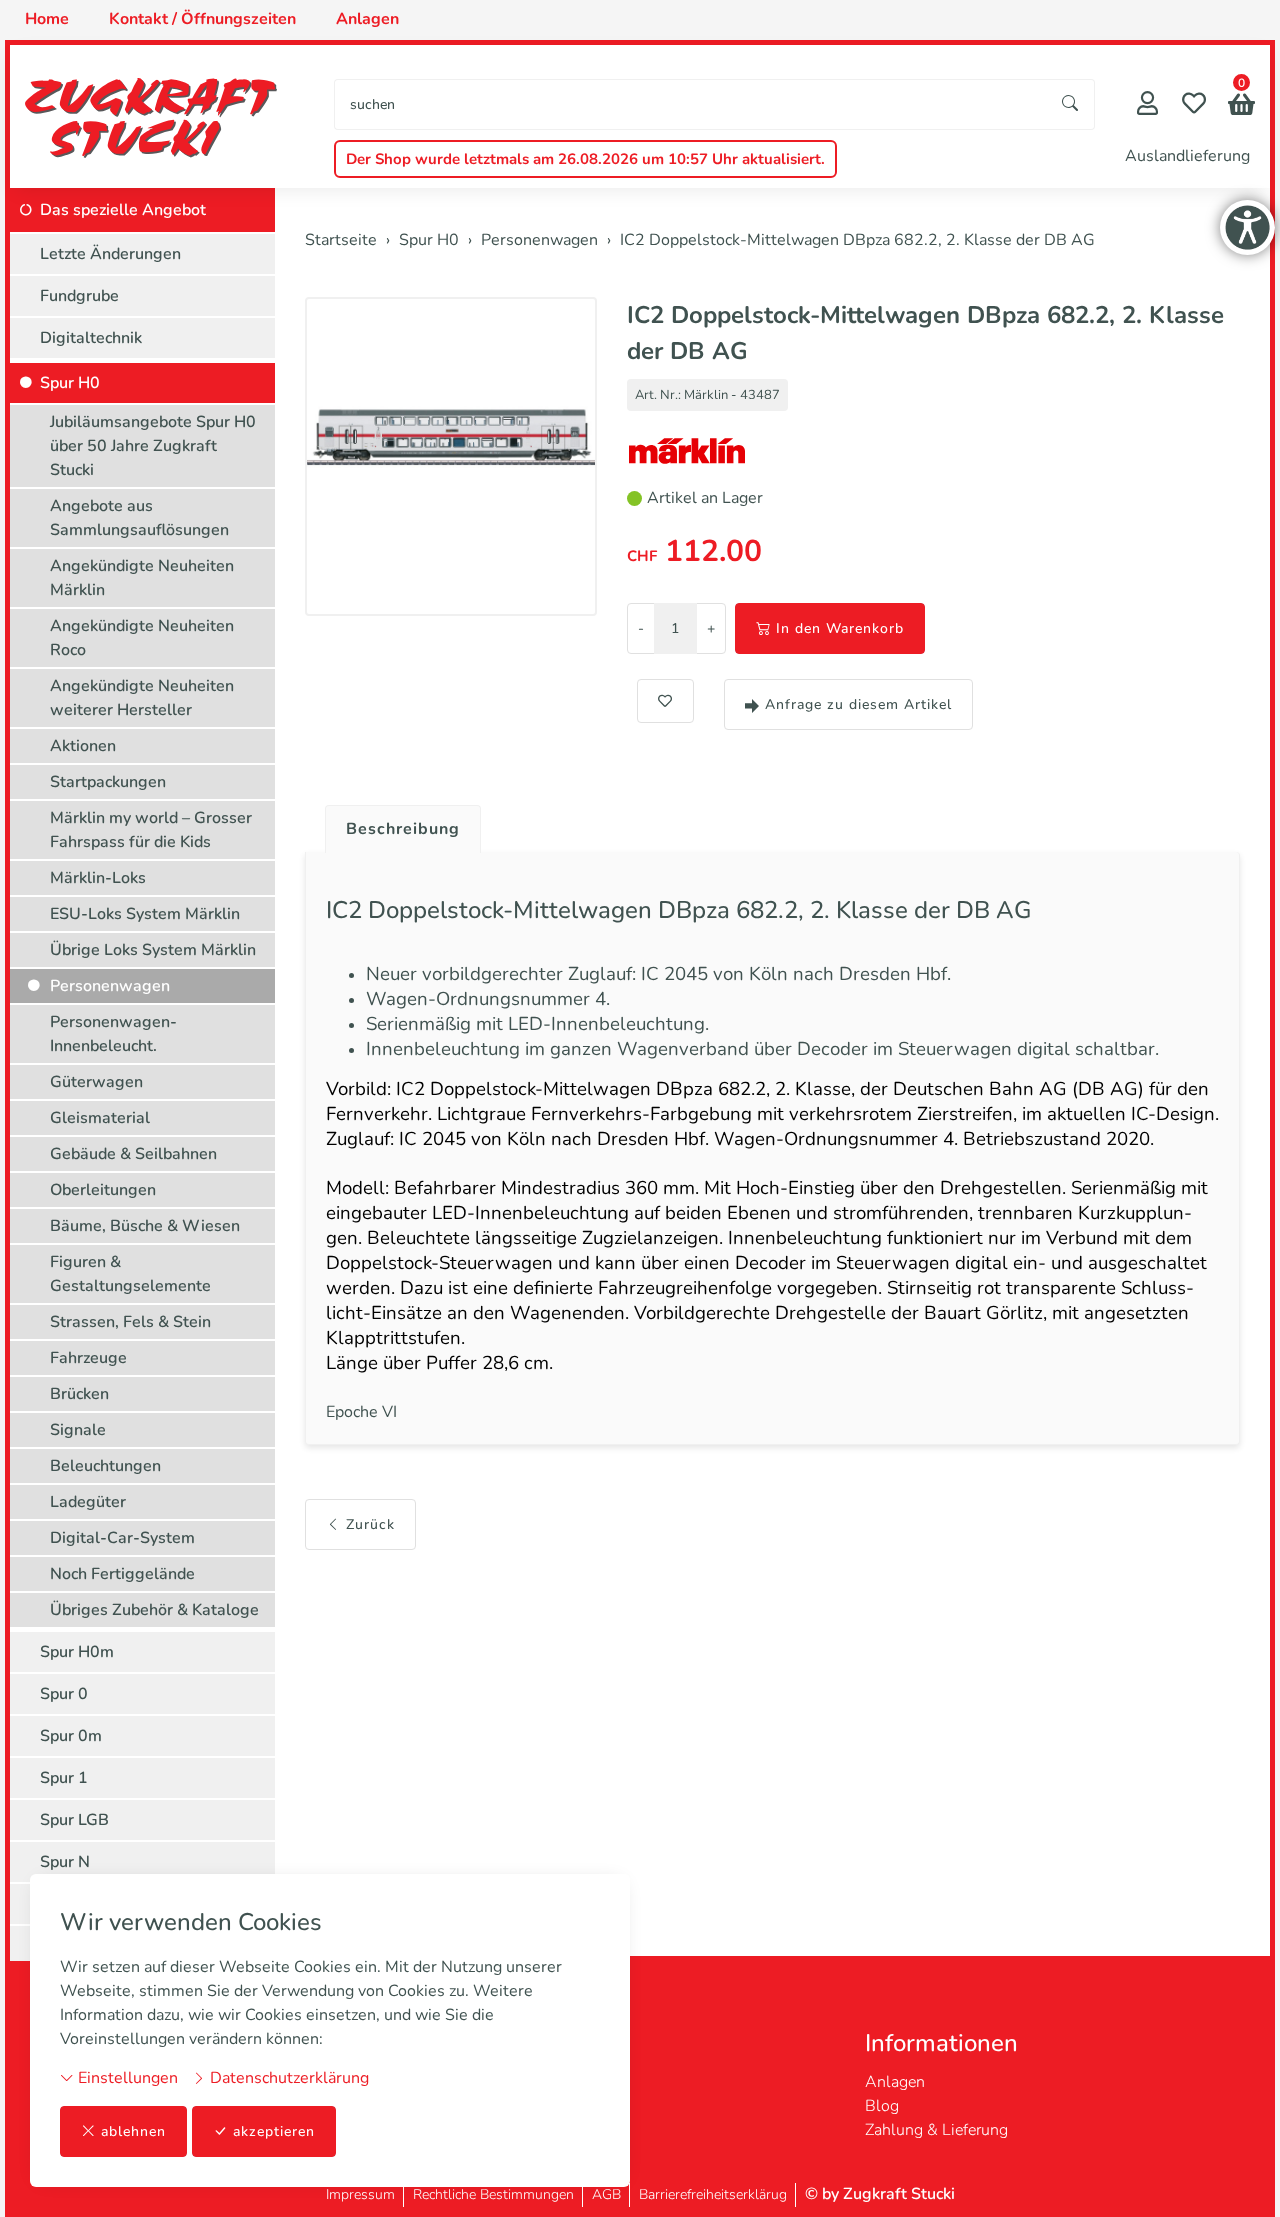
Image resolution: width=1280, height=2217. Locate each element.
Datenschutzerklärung (287, 2078)
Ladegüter (88, 1502)
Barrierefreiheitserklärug (713, 2194)
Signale (78, 1430)
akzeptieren (274, 2131)
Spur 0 (64, 1694)
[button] (1241, 106)
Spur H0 (70, 383)
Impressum (360, 2194)
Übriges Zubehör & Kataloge (154, 1610)
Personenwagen (110, 986)
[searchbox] (691, 104)
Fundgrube (79, 296)
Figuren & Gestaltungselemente (130, 1274)
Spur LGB (74, 1820)
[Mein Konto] (1147, 105)
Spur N (65, 1862)
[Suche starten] (1071, 104)
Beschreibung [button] (403, 829)
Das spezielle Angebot (123, 210)
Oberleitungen (103, 1190)
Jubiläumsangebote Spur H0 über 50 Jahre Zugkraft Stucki (153, 446)
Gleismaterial (100, 1118)
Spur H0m (77, 1652)
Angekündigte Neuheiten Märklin (142, 578)
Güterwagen (96, 1082)
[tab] (395, 824)
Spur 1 (64, 1778)
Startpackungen (108, 782)
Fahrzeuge (88, 1358)
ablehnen (133, 2131)
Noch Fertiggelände (122, 1574)
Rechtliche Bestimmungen (493, 2194)
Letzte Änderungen (110, 254)
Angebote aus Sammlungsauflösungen (139, 518)
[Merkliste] (1194, 105)
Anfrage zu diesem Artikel (858, 704)
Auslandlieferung (1187, 156)
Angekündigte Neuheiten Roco (142, 638)
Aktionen (83, 746)
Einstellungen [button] (126, 2078)
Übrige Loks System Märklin (153, 950)
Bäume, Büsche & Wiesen (145, 1226)
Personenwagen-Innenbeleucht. (113, 1034)
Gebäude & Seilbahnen (133, 1154)
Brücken (79, 1394)
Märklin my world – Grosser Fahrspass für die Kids (151, 830)
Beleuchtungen (105, 1466)
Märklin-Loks (98, 878)
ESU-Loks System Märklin (145, 914)
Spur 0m (71, 1736)
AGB (606, 2194)
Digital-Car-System (122, 1538)
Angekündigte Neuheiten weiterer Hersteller (142, 698)
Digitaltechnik (91, 338)
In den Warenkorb (840, 628)
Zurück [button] (370, 1524)
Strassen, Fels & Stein (130, 1322)
